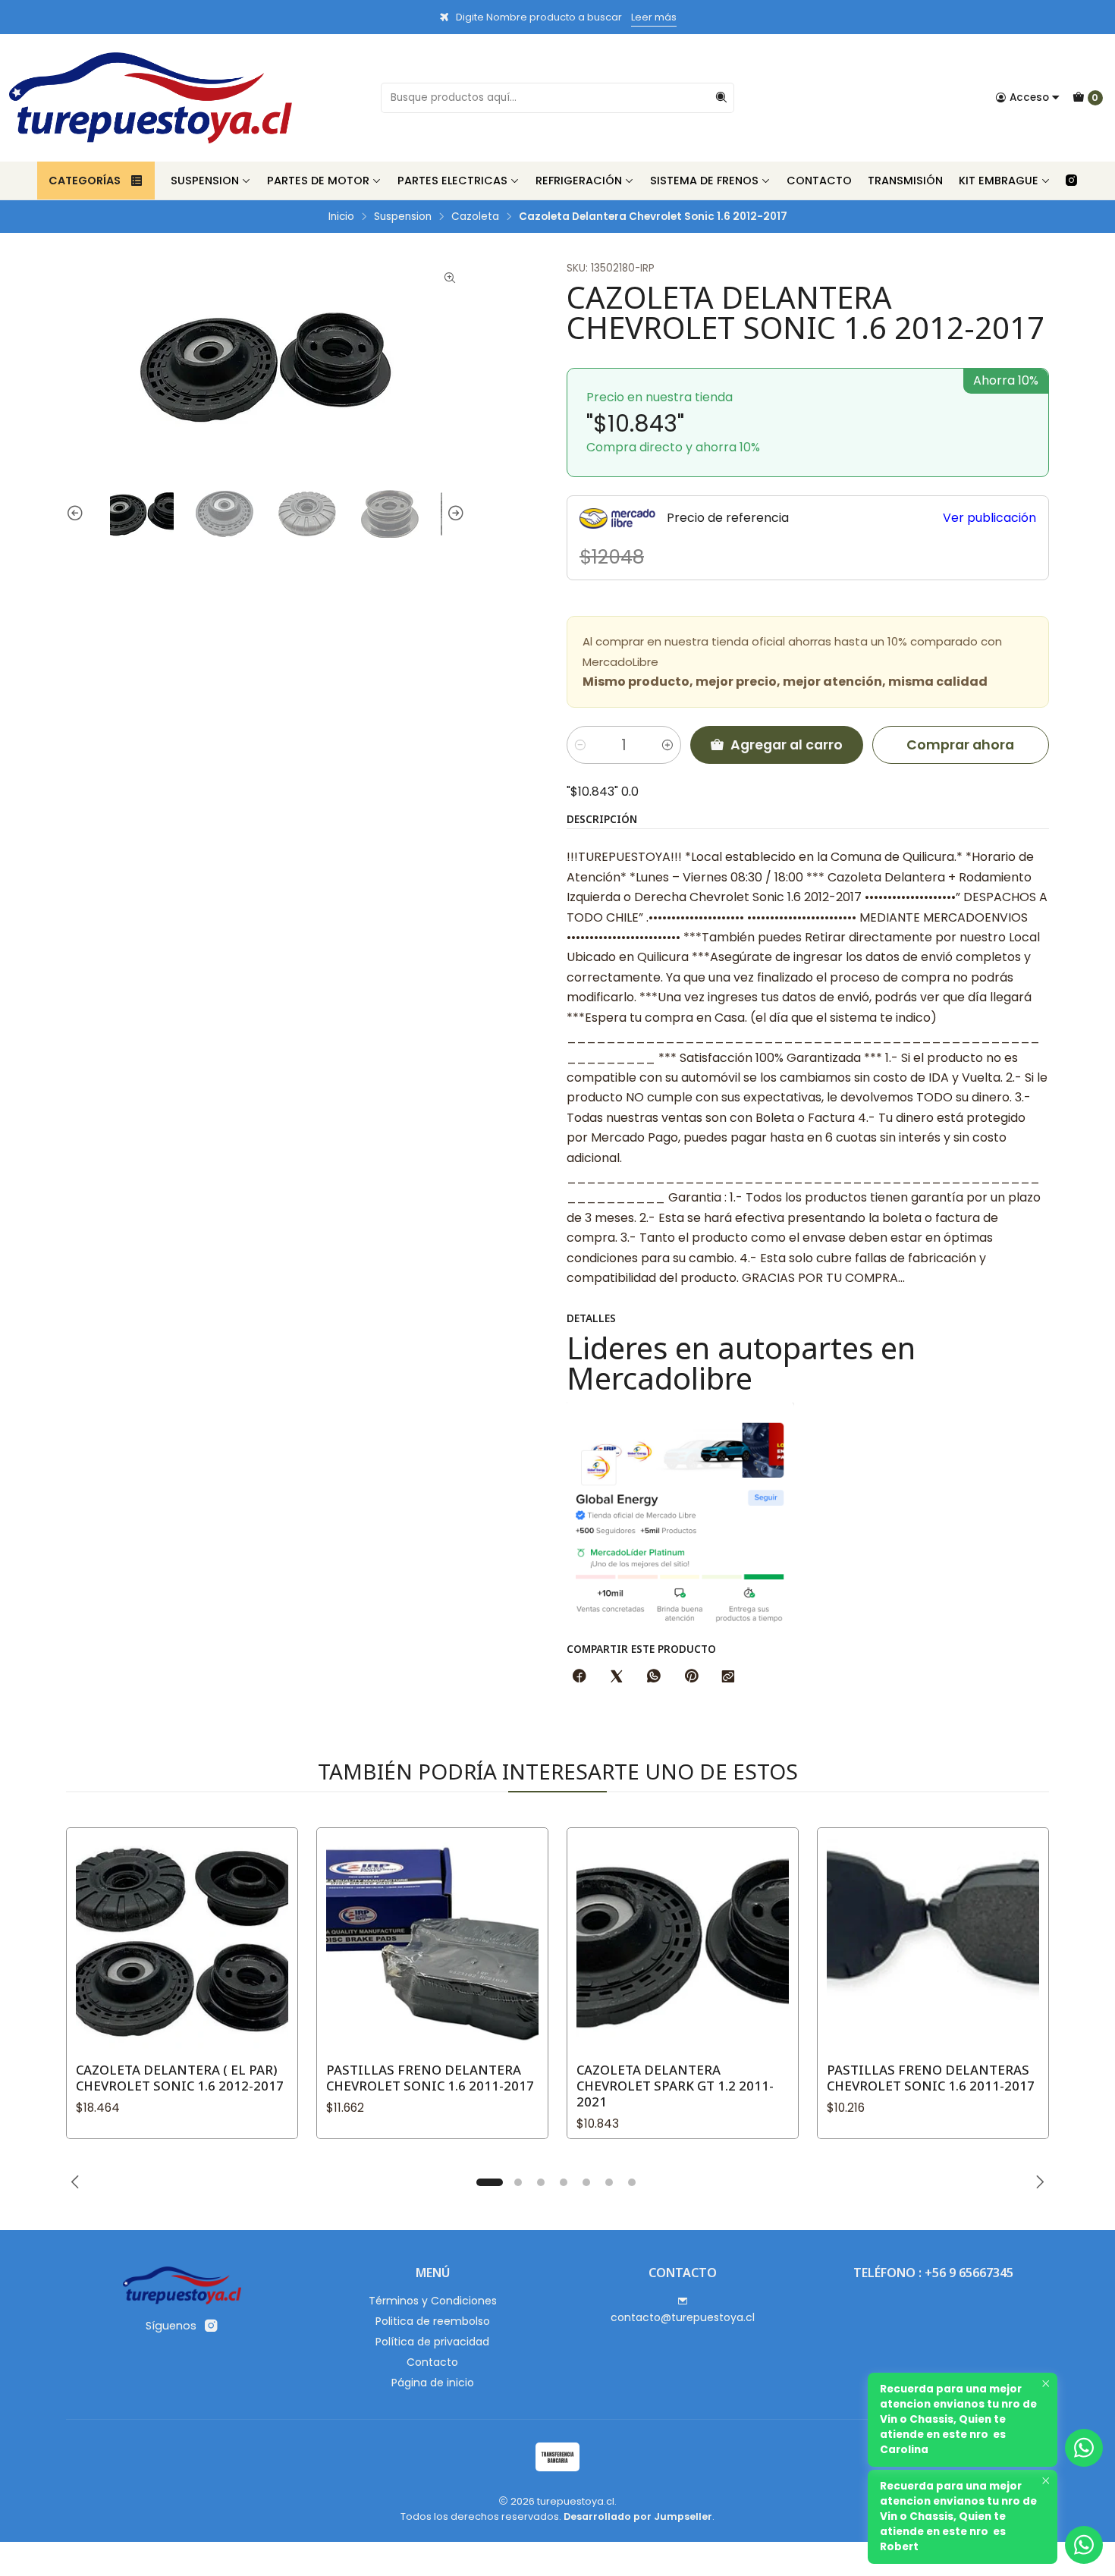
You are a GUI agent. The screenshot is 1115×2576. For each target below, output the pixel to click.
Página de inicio (433, 2383)
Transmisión (905, 181)
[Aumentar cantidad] (667, 745)
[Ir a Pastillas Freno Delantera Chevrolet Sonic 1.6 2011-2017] (432, 1943)
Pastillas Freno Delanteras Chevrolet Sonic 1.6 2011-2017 (931, 2078)
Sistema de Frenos (704, 181)
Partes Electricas (452, 181)
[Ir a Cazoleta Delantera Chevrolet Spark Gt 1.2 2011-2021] (683, 1943)
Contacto (819, 181)
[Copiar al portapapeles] (728, 1677)
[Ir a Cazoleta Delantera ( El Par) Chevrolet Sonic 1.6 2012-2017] (182, 1943)
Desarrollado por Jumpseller (638, 2516)
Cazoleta (475, 217)
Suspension (205, 181)
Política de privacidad (432, 2342)
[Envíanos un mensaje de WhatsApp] (1084, 2545)
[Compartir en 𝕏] (617, 1677)
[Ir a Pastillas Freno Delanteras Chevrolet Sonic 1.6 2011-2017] (933, 1943)
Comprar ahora (960, 745)
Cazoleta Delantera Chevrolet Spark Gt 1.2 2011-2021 (675, 2086)
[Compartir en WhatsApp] (654, 1677)
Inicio (341, 217)
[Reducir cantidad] (580, 745)
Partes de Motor (318, 181)
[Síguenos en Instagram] (1071, 181)
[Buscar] (721, 98)
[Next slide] (454, 514)
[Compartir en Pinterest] (691, 1677)
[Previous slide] (77, 514)
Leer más (654, 17)
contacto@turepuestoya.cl (683, 2317)
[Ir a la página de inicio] (151, 98)
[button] (489, 2182)
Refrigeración (579, 181)
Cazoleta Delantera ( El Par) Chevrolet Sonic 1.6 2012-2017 (180, 2078)
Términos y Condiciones (433, 2301)
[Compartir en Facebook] (579, 1677)
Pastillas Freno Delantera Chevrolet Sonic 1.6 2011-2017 (430, 2078)
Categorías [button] (85, 181)
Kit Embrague (999, 181)
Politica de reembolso (433, 2321)
